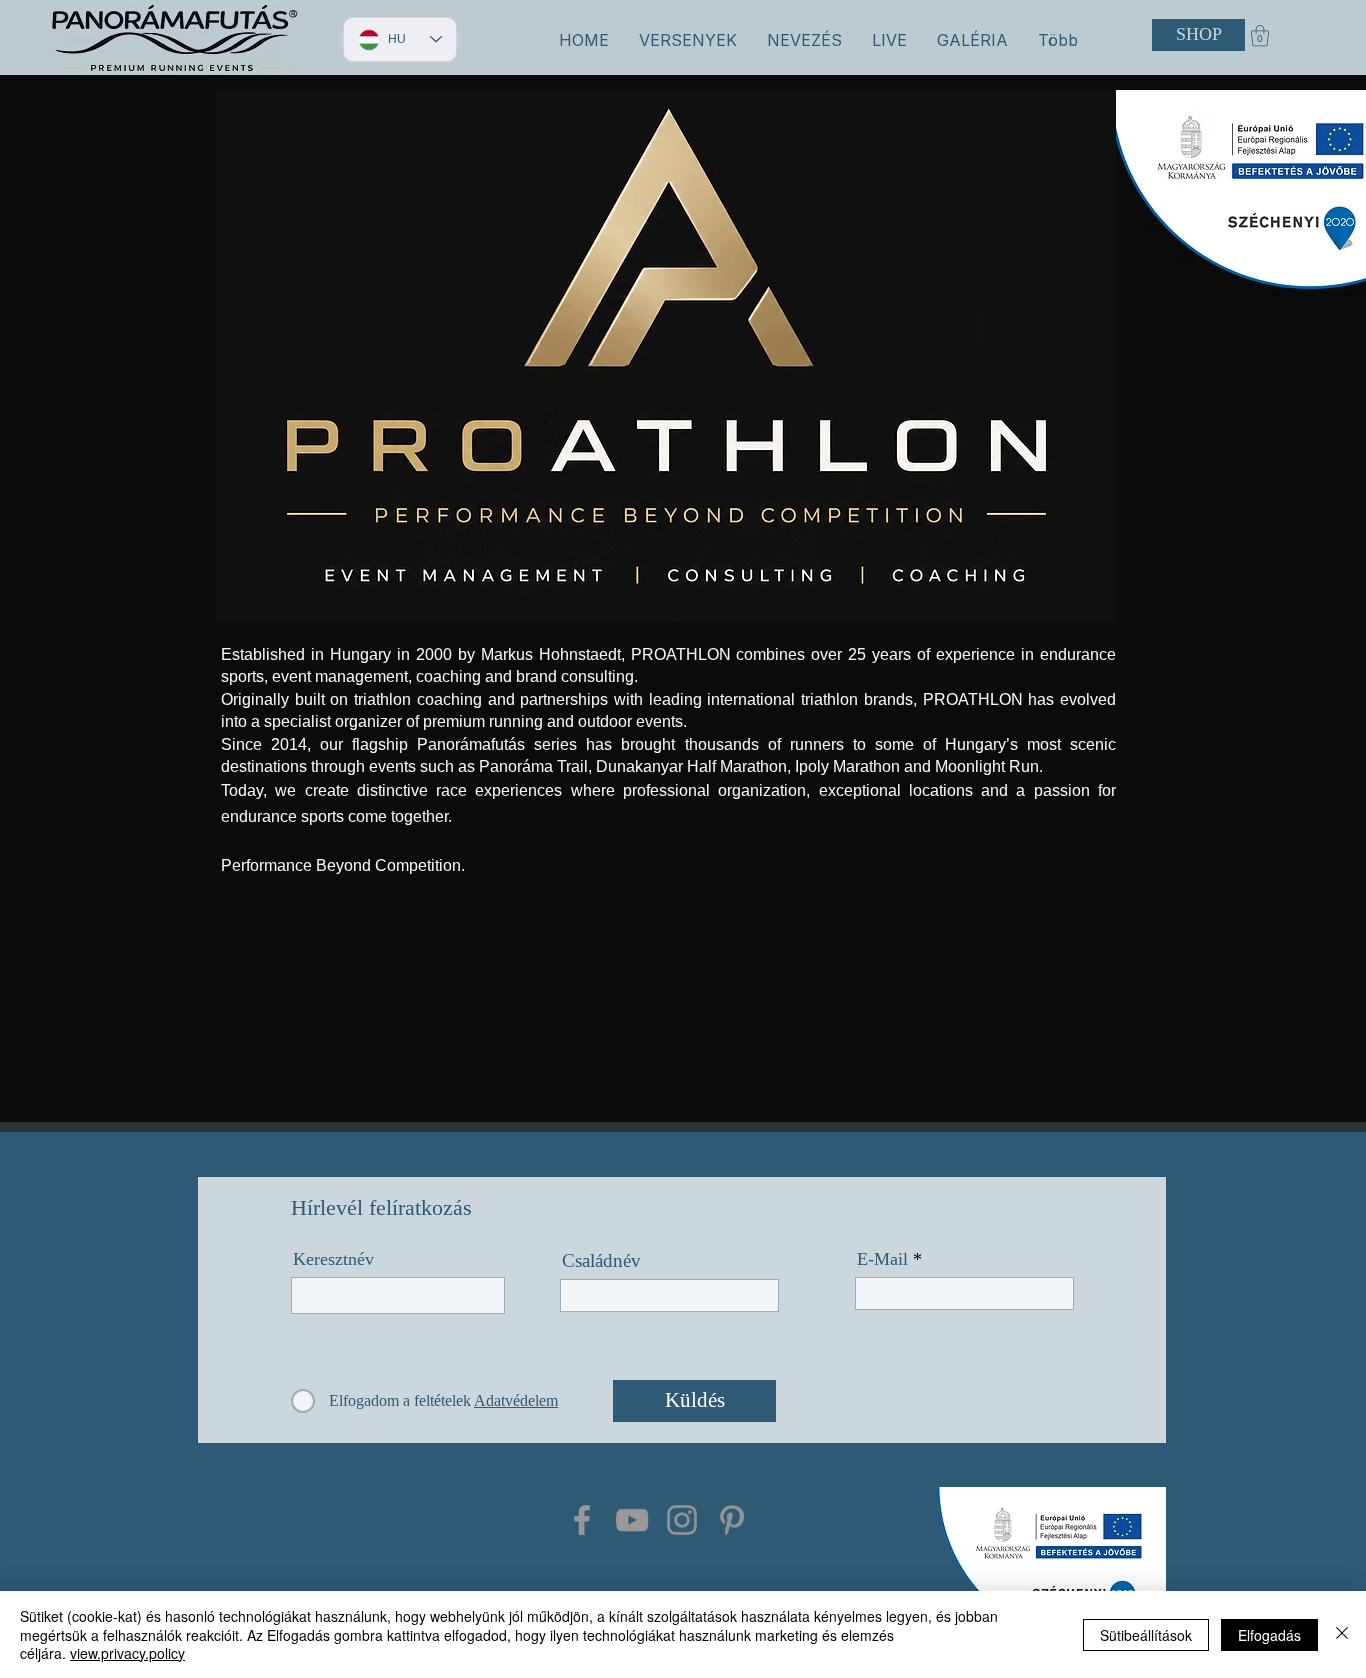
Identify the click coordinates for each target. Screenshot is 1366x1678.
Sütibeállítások (1146, 1635)
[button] (688, 40)
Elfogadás (1269, 1635)
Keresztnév (333, 1259)
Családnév (601, 1260)
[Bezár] (1342, 1634)
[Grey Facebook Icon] (582, 1520)
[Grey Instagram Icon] (682, 1520)
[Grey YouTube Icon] (632, 1520)
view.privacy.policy (127, 1653)
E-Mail (882, 1259)
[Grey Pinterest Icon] (732, 1520)
